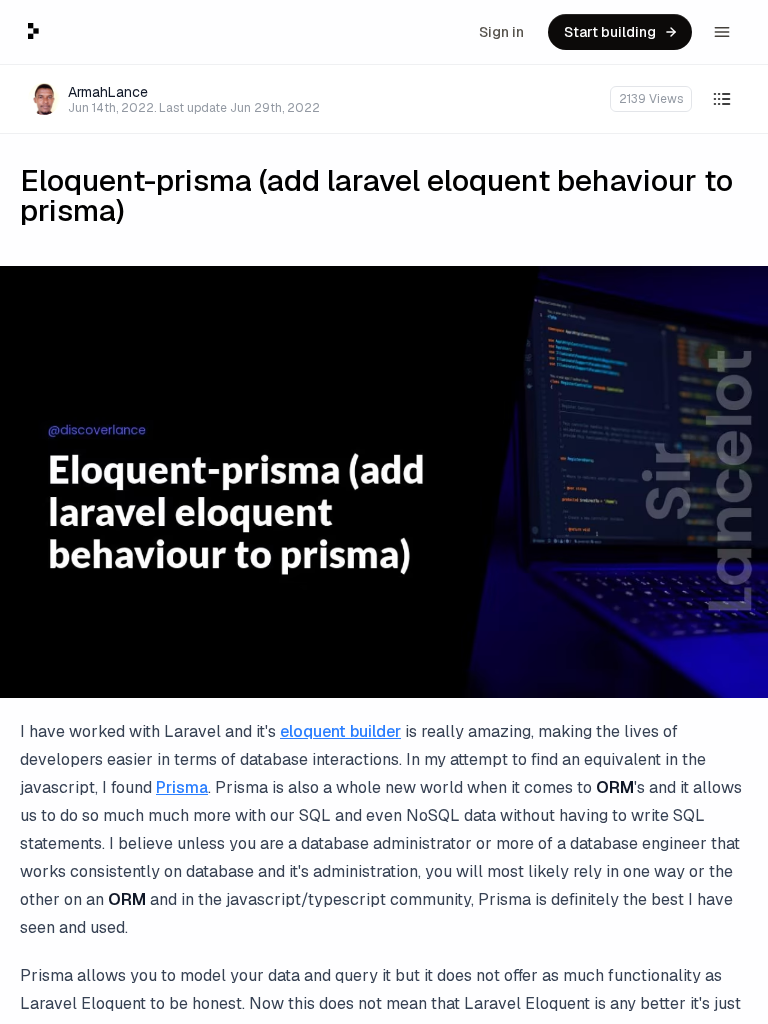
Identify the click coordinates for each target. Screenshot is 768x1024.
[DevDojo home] (33, 31)
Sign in (501, 32)
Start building (610, 32)
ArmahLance (108, 92)
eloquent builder (340, 731)
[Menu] (722, 32)
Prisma (182, 787)
